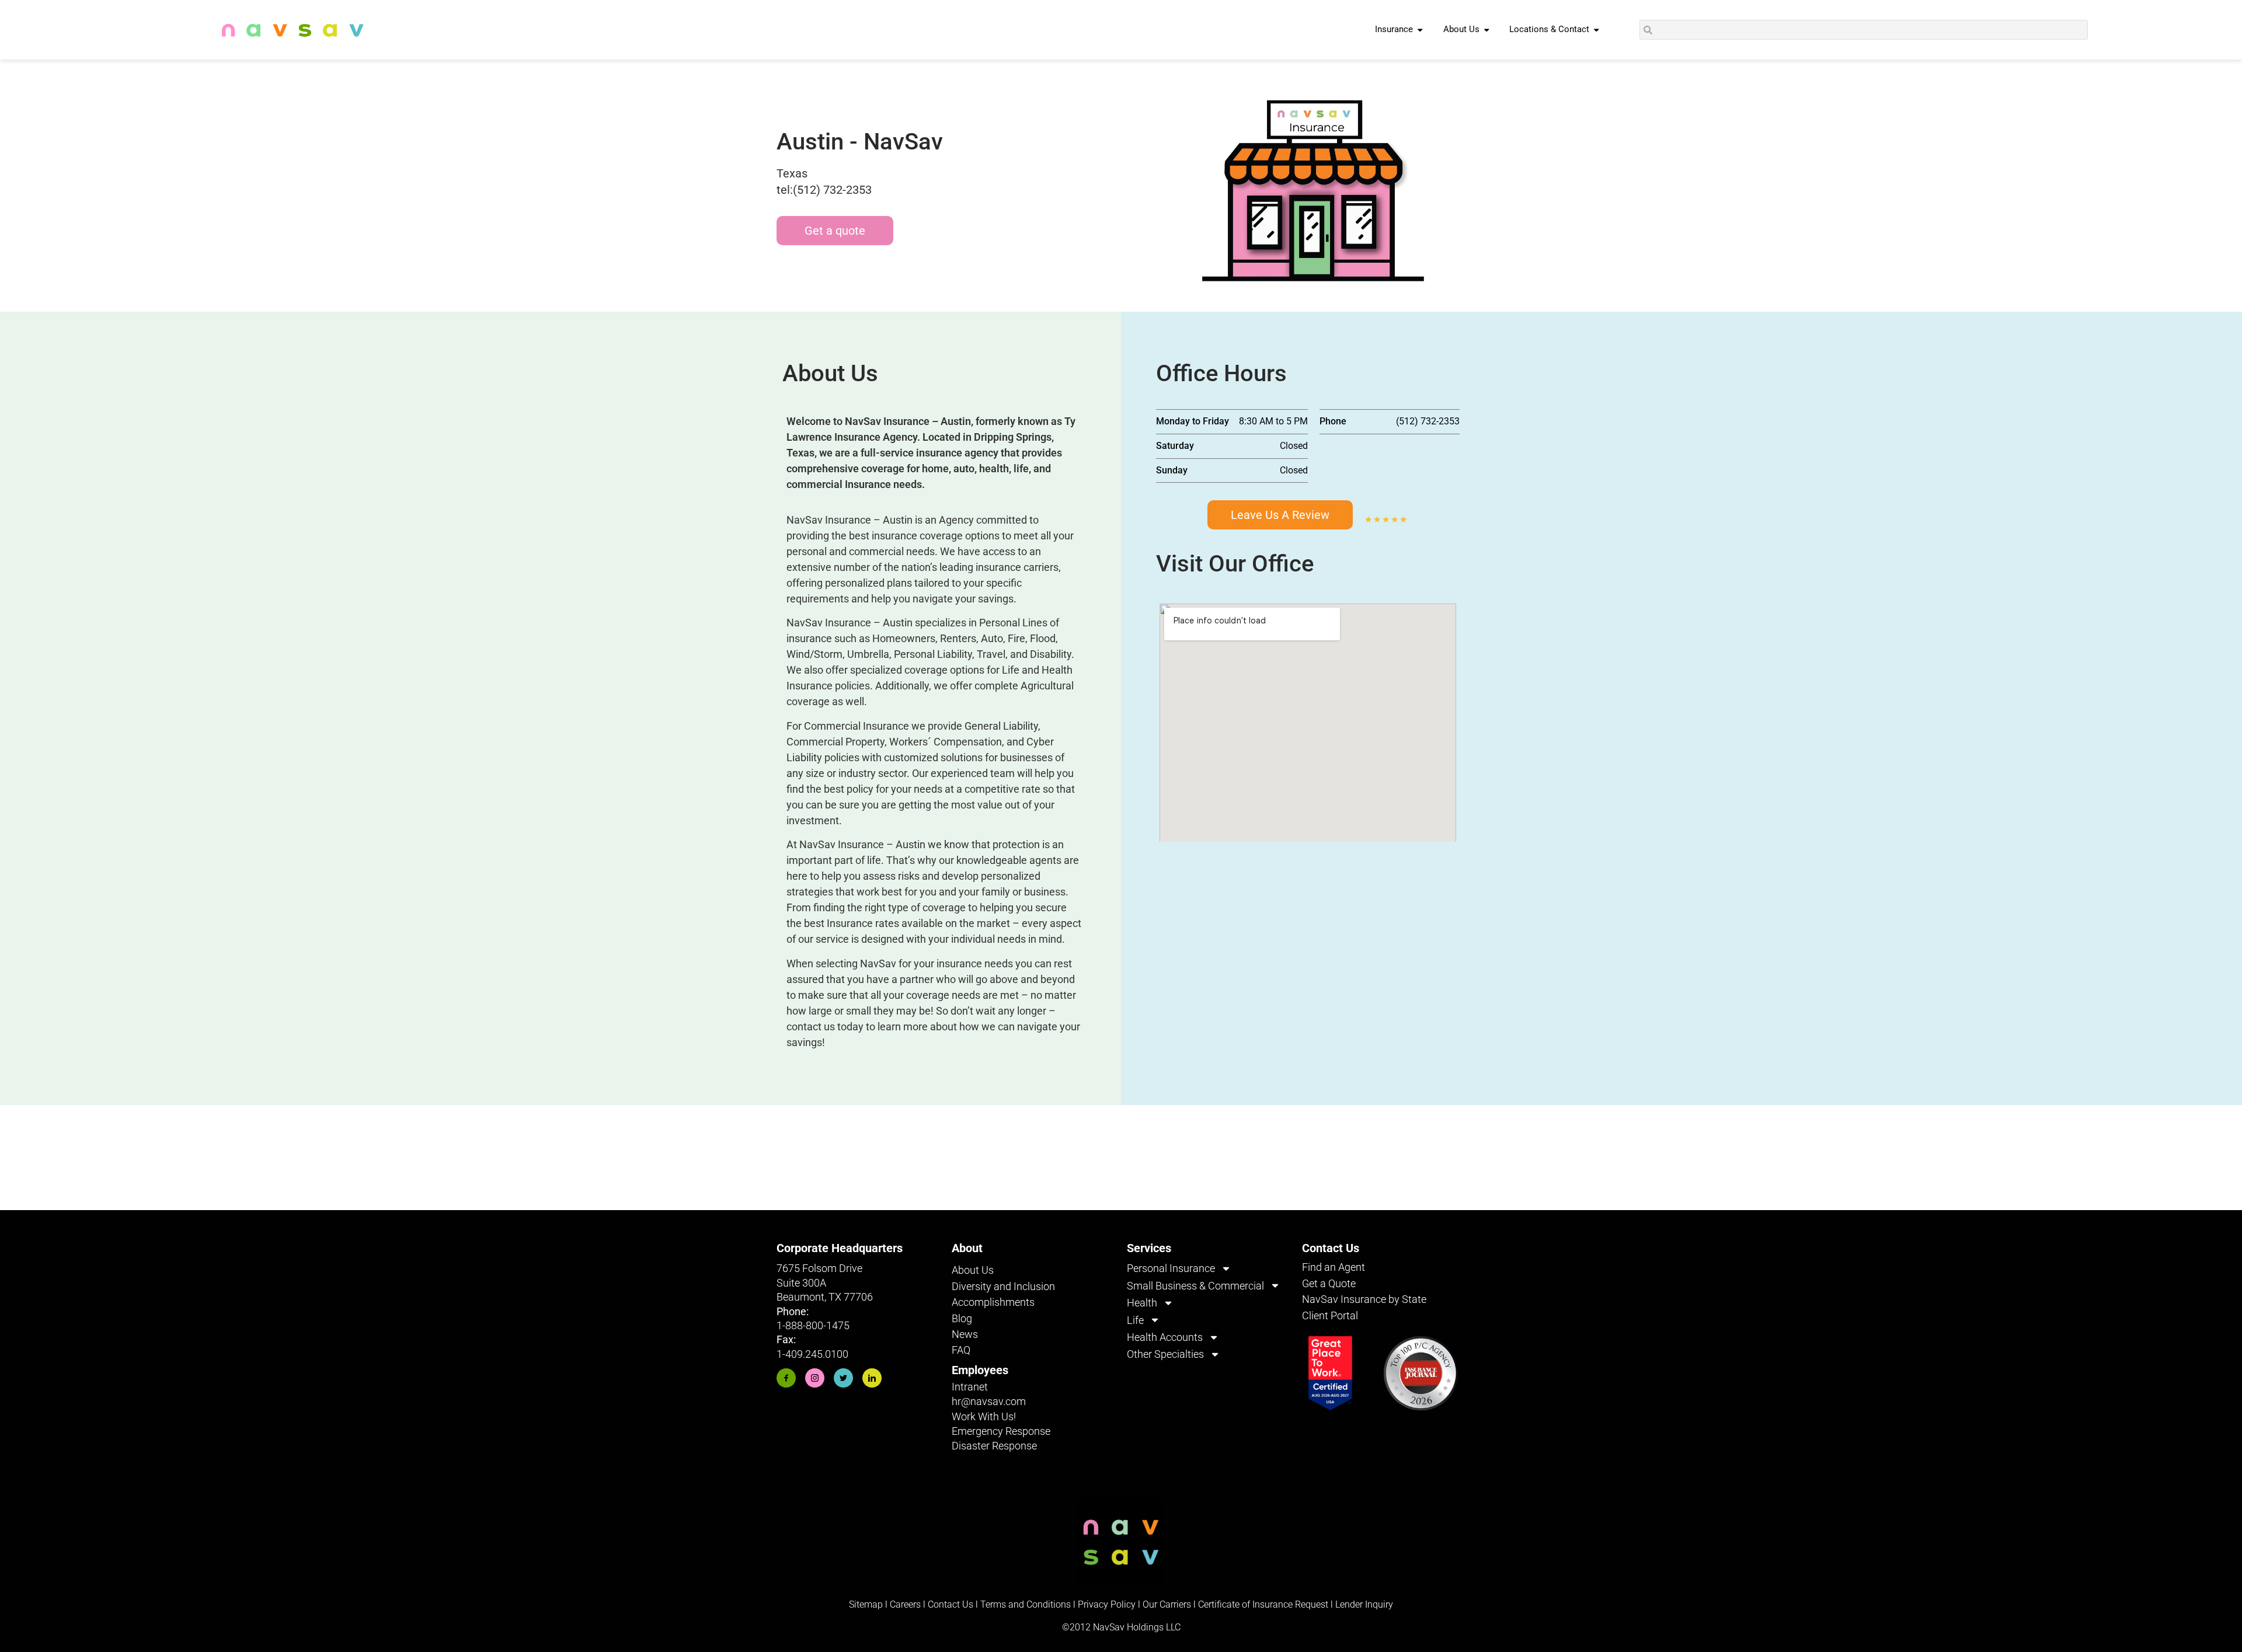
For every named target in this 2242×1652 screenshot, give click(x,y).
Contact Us (951, 1604)
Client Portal (1330, 1315)
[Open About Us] (1487, 30)
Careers (906, 1604)
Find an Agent (1334, 1267)
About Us (973, 1270)
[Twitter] (843, 1378)
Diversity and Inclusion (1003, 1286)
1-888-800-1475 (813, 1325)
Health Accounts (1165, 1337)
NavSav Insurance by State (1364, 1299)
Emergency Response (1001, 1431)
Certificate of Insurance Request (1263, 1604)
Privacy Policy (1107, 1604)
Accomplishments (993, 1302)
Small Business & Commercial (1195, 1286)
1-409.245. (801, 1354)
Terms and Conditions (1026, 1604)
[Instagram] (815, 1378)
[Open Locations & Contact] (1597, 30)
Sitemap (866, 1604)
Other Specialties (1165, 1354)
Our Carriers (1167, 1604)
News (965, 1334)
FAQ (961, 1350)
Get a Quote (1329, 1283)
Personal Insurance (1171, 1268)
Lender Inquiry (1364, 1604)
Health (1142, 1303)
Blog (962, 1318)
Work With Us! (984, 1416)
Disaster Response (994, 1446)
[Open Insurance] (1420, 30)
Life (1135, 1320)
